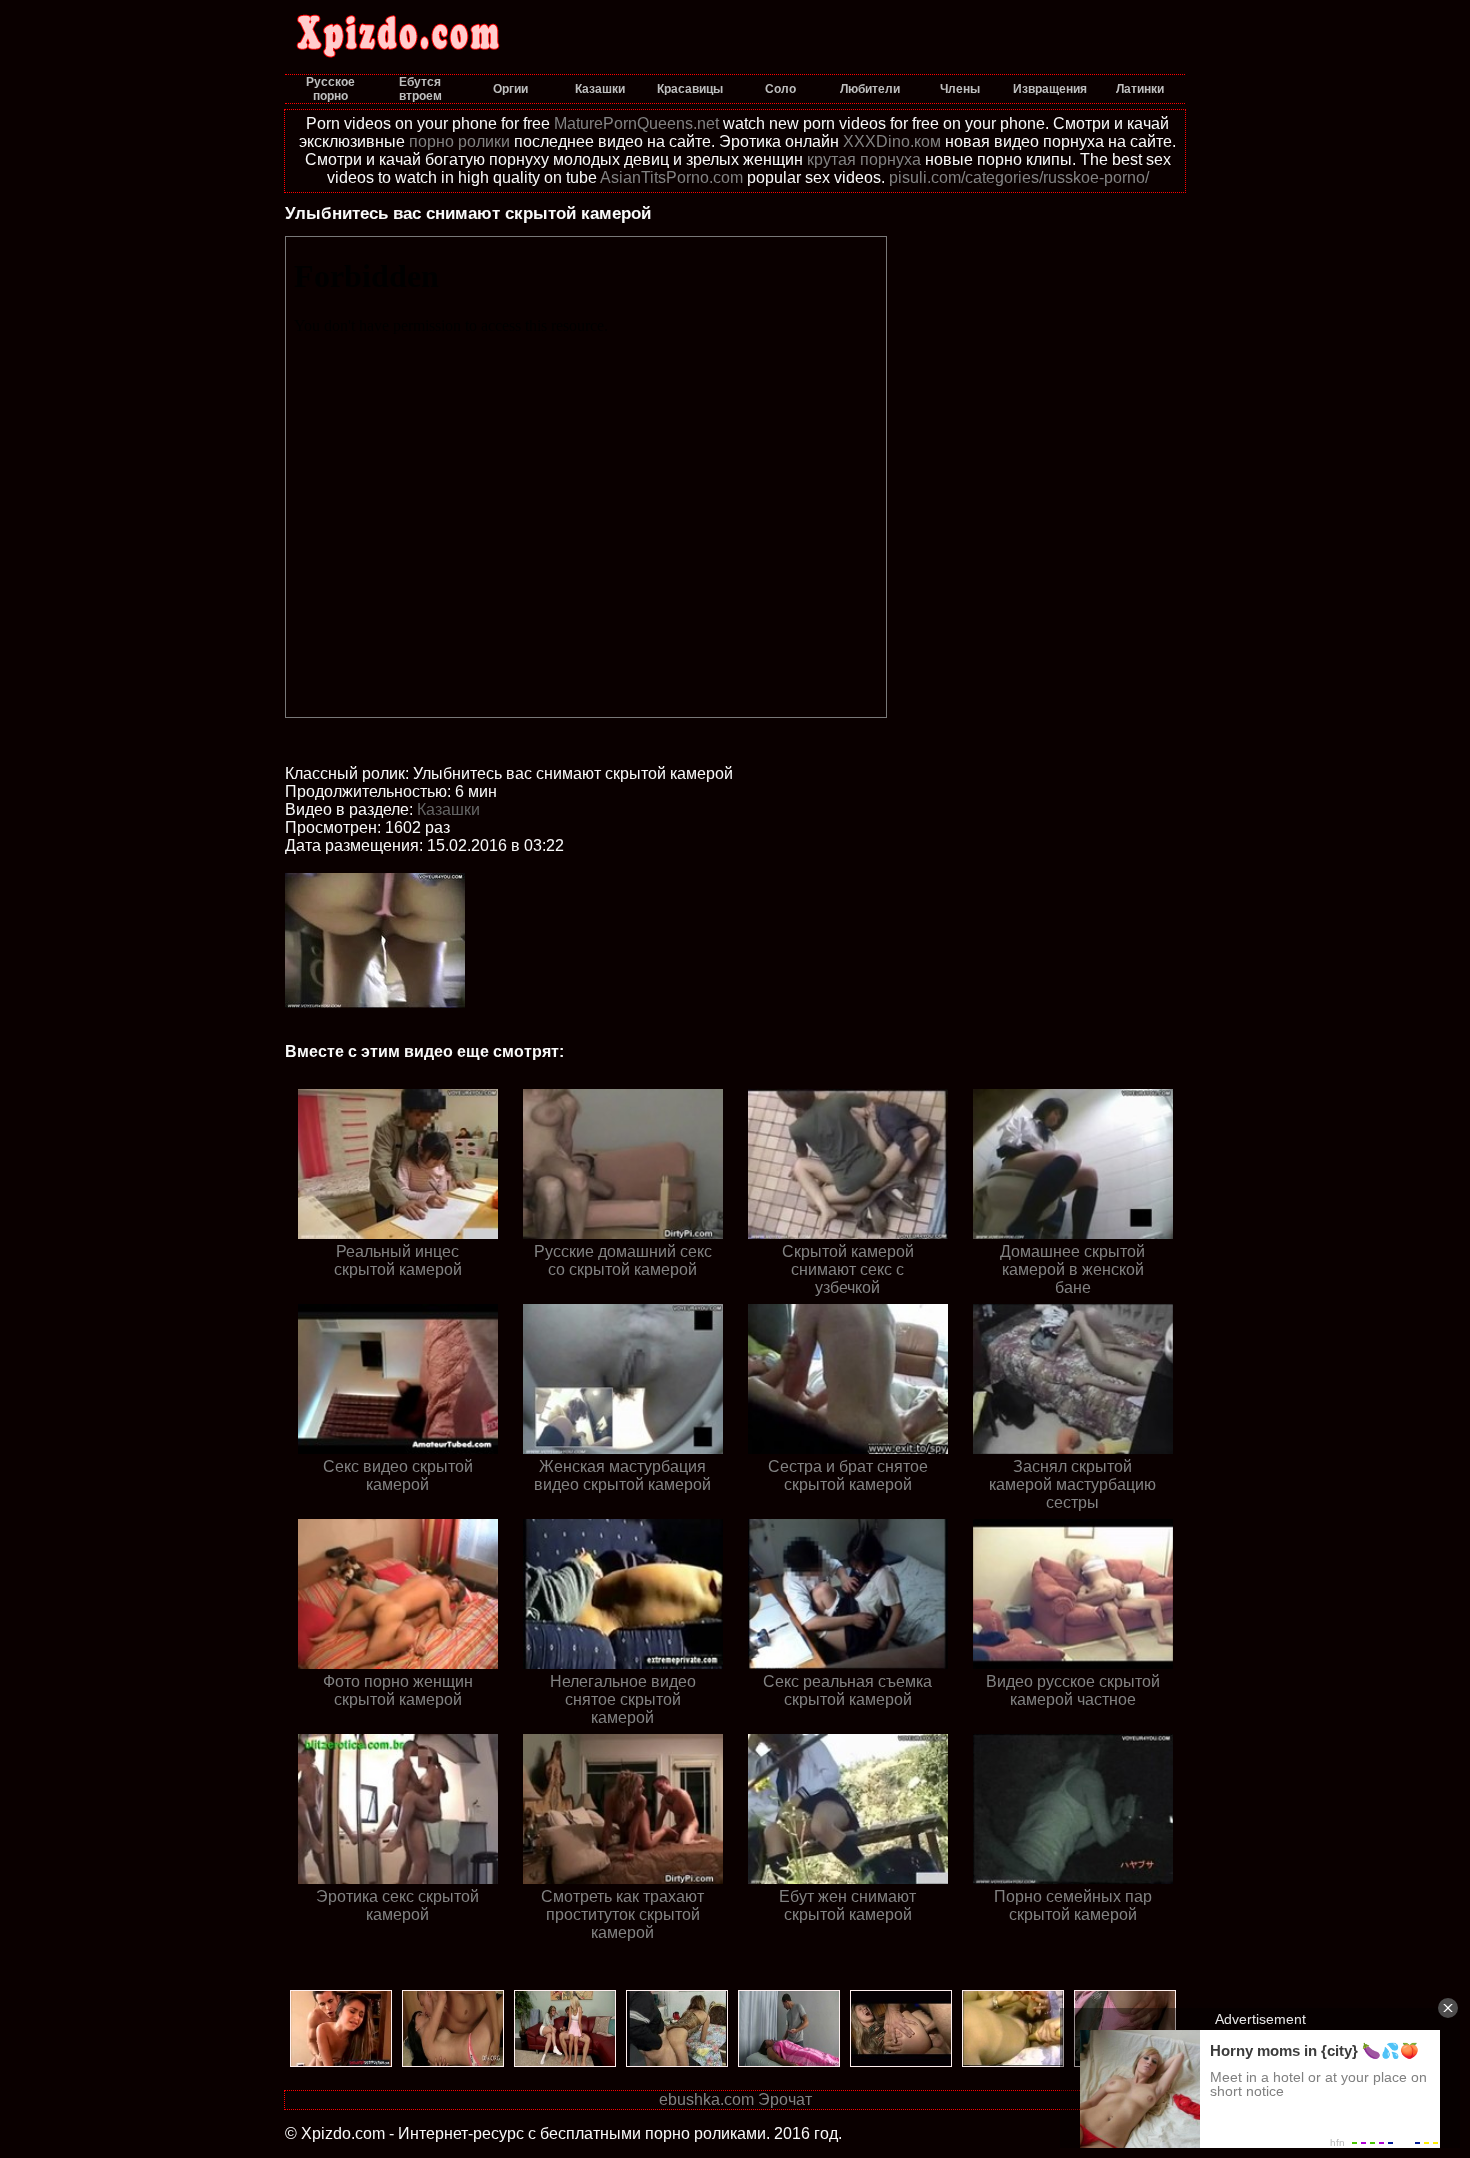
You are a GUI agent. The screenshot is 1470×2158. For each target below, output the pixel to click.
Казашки (448, 809)
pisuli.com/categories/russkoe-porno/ (1019, 177)
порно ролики (459, 141)
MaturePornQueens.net (636, 123)
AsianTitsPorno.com (671, 177)
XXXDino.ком (892, 141)
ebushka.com (706, 2099)
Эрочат (785, 2099)
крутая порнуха (864, 159)
